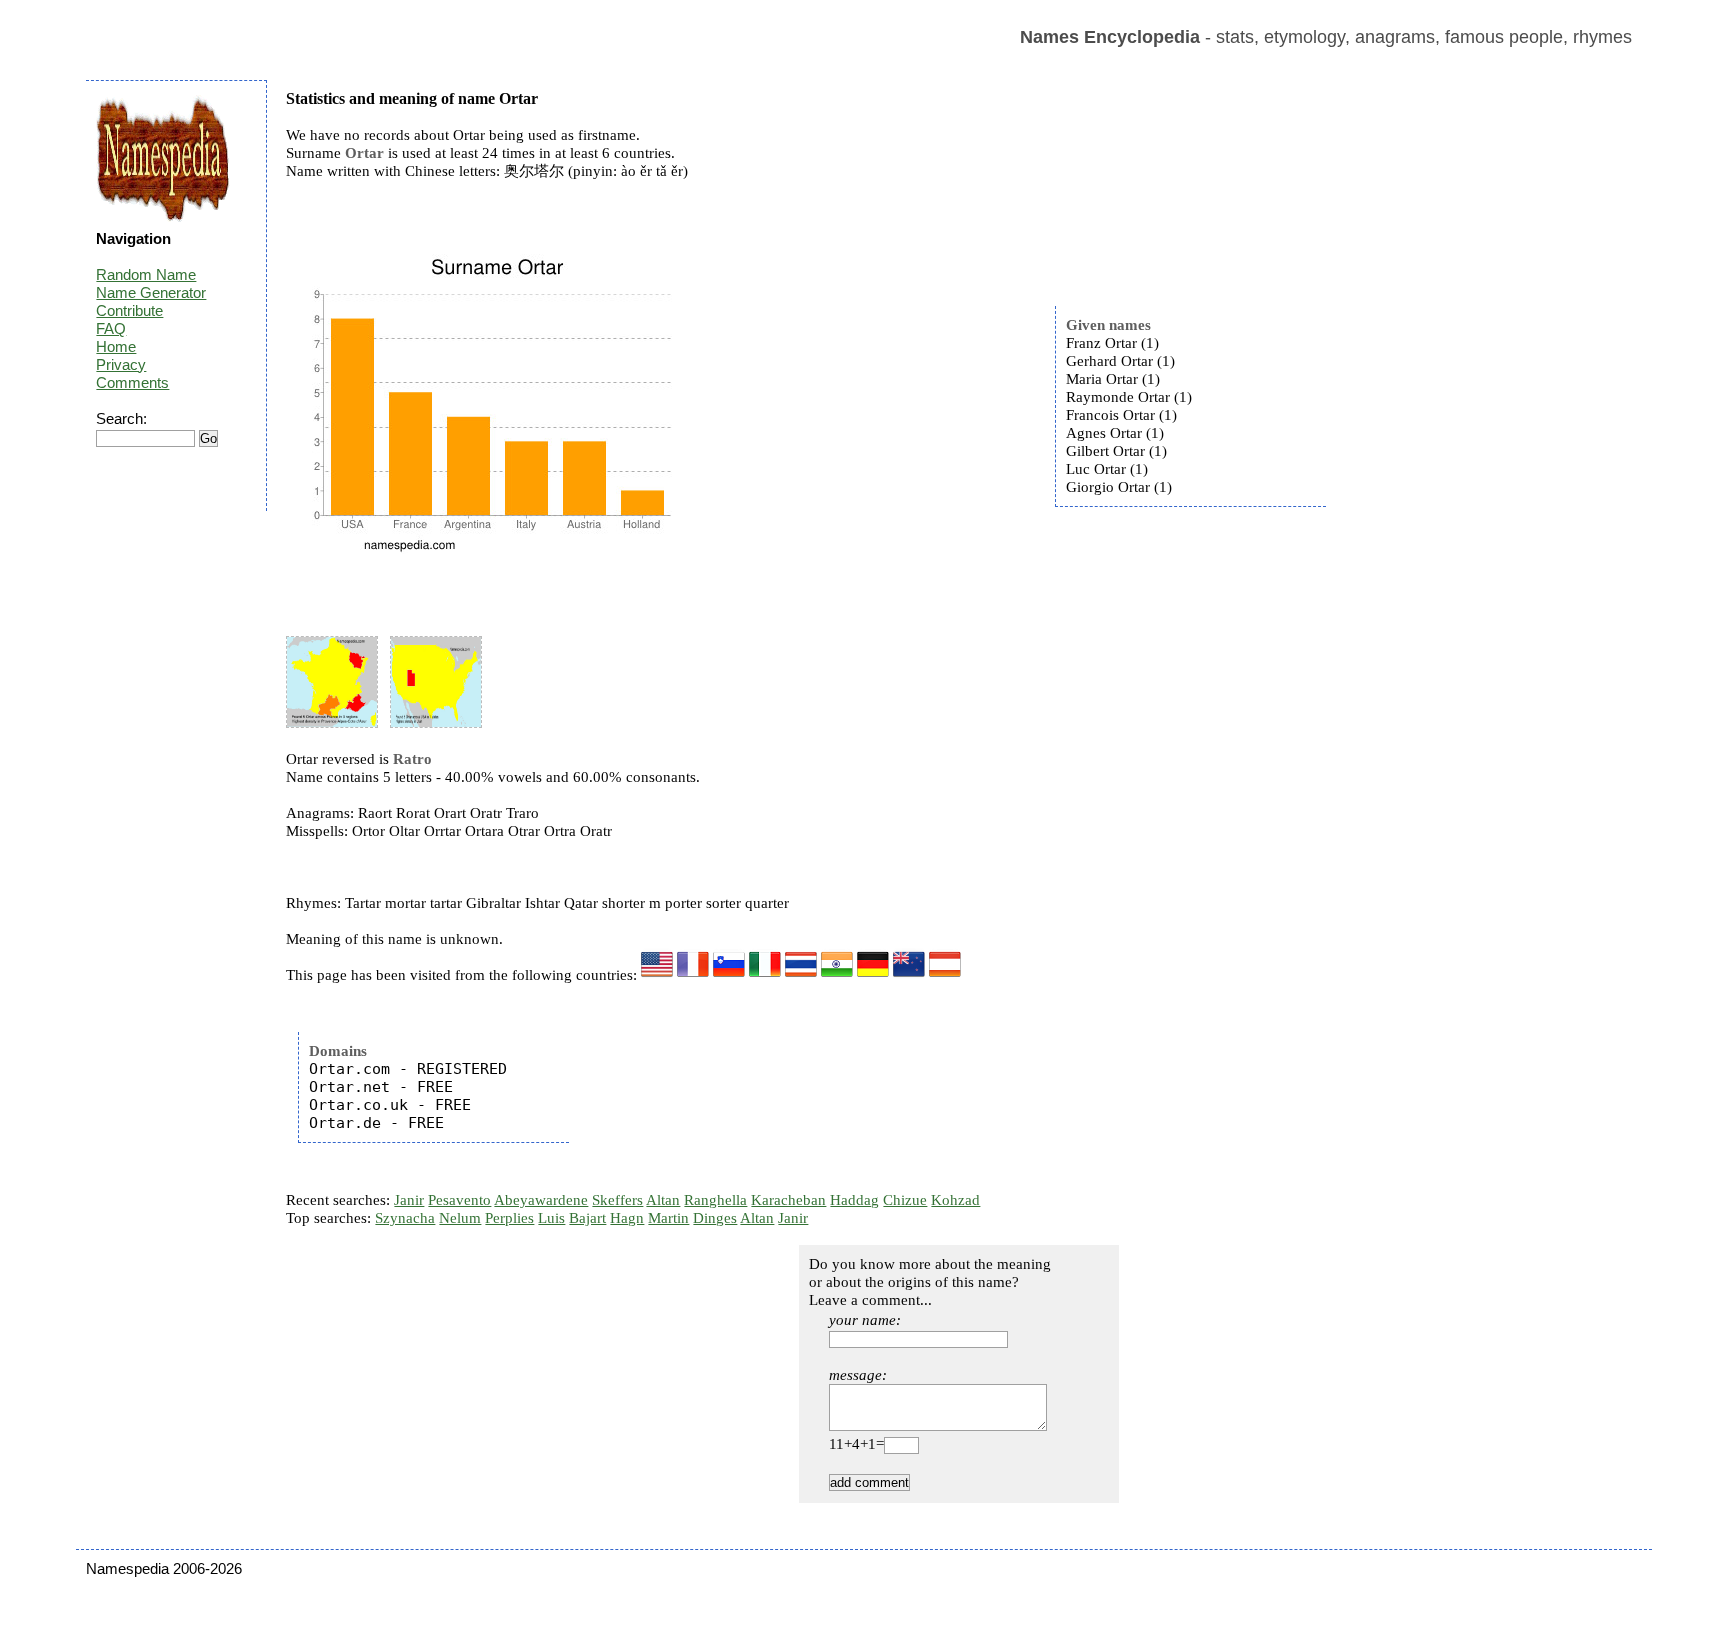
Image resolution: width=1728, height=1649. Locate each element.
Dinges (715, 1218)
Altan (663, 1200)
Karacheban (788, 1200)
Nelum (460, 1218)
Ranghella (715, 1200)
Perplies (509, 1218)
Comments (132, 382)
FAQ (111, 328)
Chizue (905, 1200)
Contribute (129, 310)
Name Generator (151, 292)
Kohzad (955, 1200)
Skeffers (617, 1200)
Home (116, 346)
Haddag (854, 1200)
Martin (668, 1218)
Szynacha (405, 1218)
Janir (409, 1200)
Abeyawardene (541, 1200)
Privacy (121, 364)
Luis (551, 1218)
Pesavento (459, 1200)
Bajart (587, 1218)
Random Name (146, 274)
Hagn (627, 1218)
